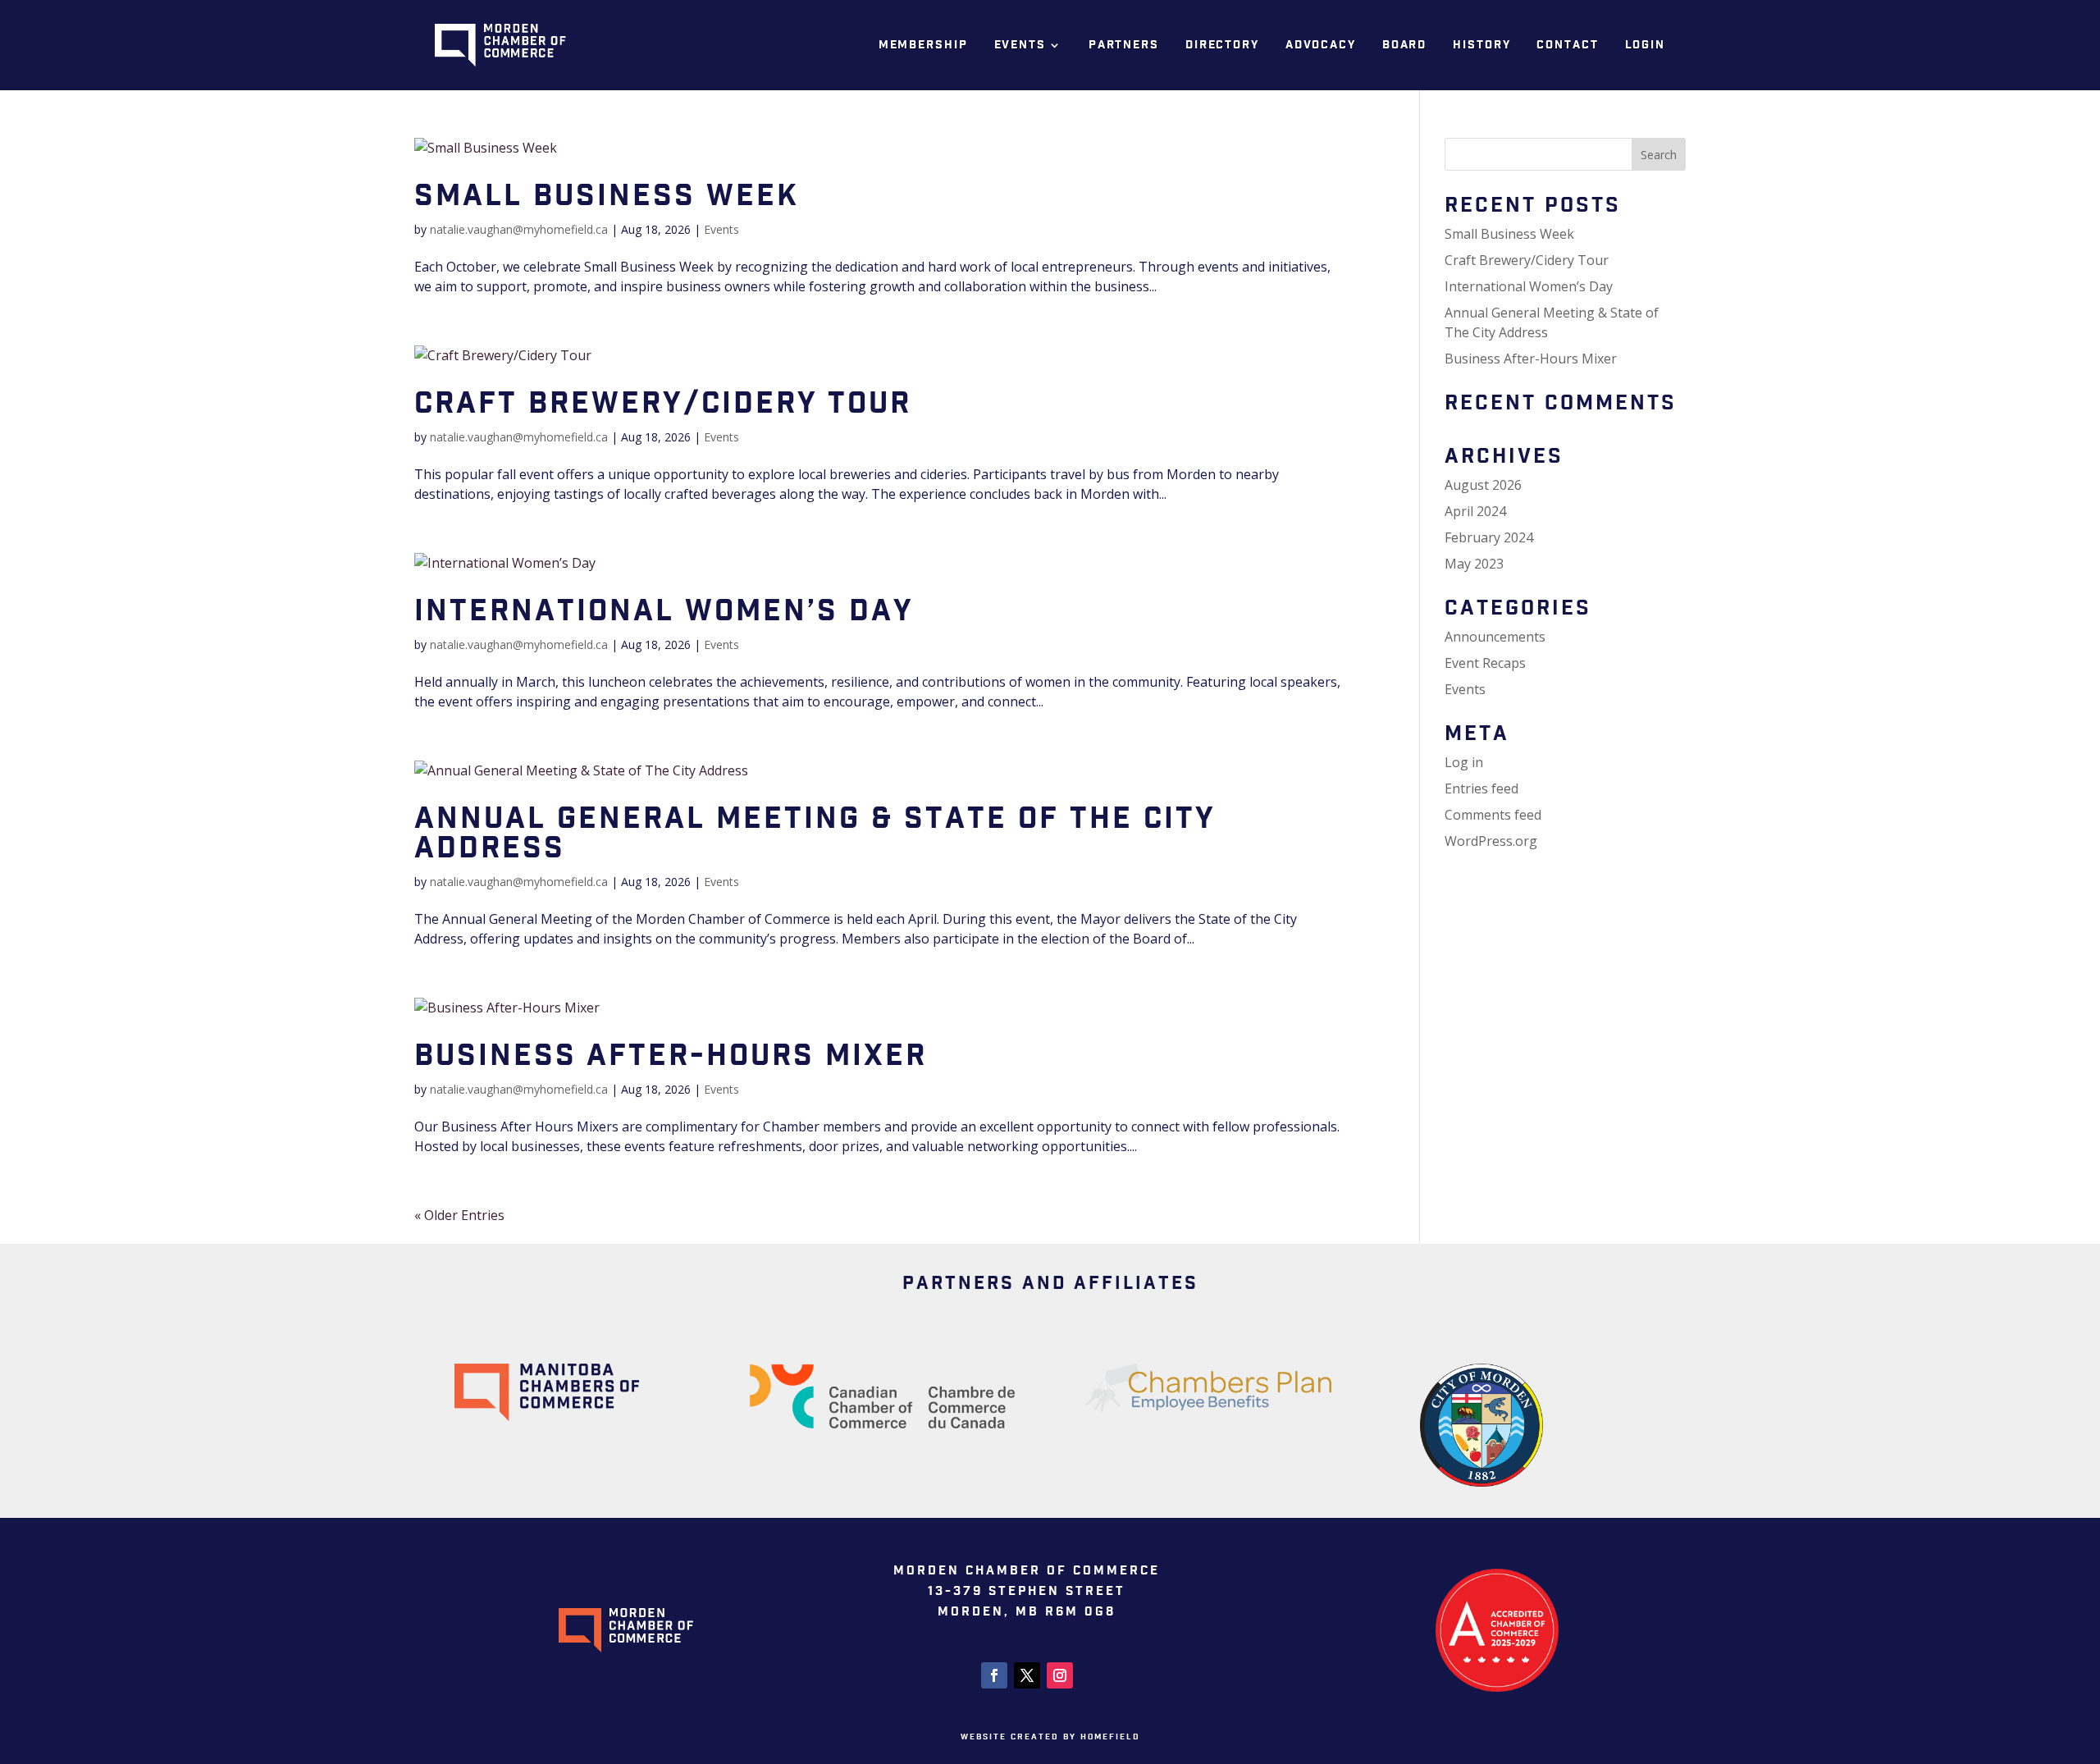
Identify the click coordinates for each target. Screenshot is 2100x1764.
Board (1404, 45)
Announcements (1495, 637)
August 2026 (1483, 485)
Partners (1124, 45)
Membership (923, 45)
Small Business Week (607, 197)
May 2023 (1474, 564)
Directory (1222, 45)
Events (1020, 45)
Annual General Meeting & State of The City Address (815, 834)
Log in (1464, 762)
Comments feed (1493, 815)
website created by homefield (1050, 1737)
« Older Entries (459, 1215)
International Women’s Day (664, 612)
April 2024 (1475, 511)
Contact (1567, 45)
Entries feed (1481, 788)
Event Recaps (1485, 663)
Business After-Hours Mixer (671, 1056)
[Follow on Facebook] (994, 1675)
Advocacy (1321, 45)
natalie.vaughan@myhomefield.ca (519, 229)
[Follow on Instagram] (1060, 1675)
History (1481, 45)
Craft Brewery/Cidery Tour (663, 404)
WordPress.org (1491, 841)
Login (1645, 45)
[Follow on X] (1027, 1675)
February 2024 (1489, 537)
